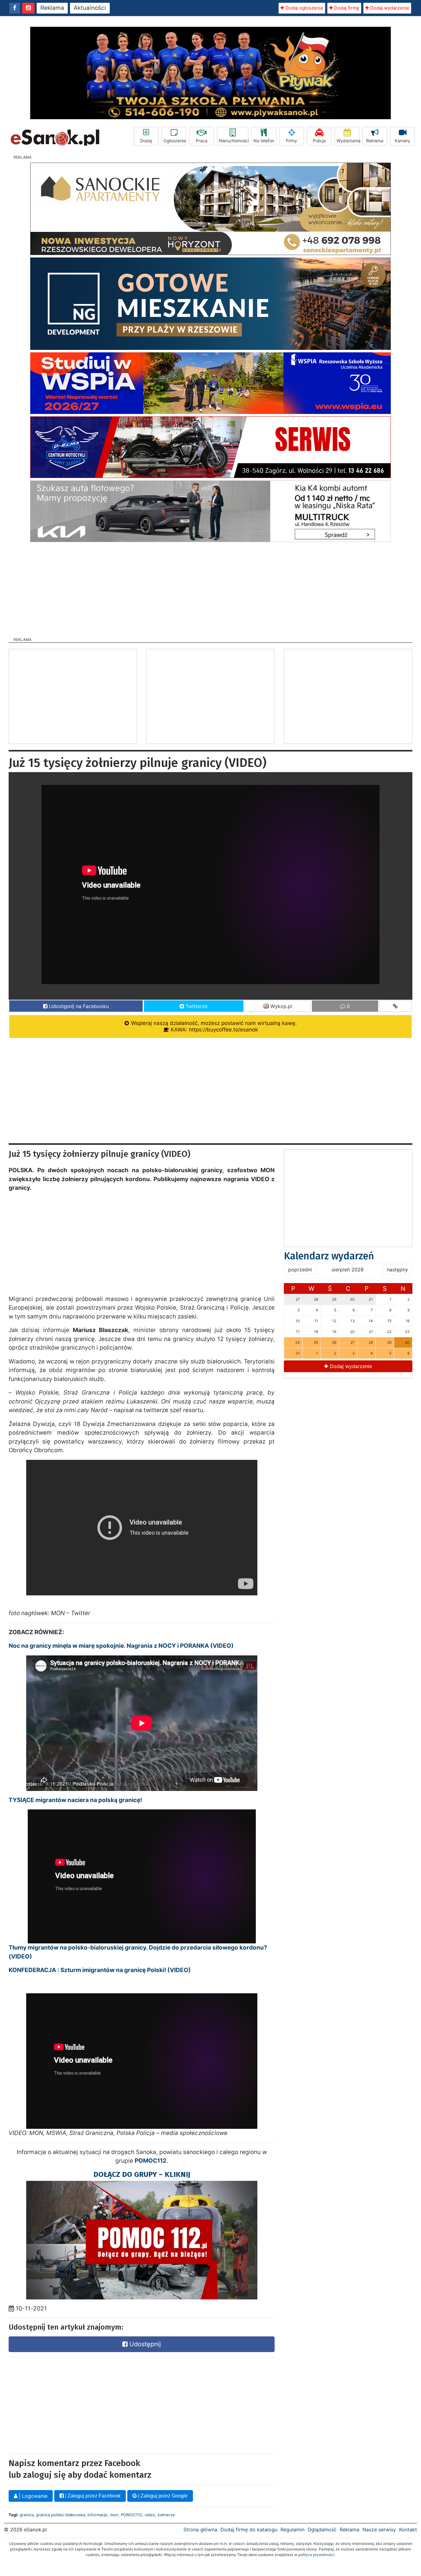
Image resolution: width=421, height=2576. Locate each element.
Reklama (52, 8)
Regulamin (292, 2529)
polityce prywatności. (317, 2555)
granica (27, 2515)
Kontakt (408, 2529)
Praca (202, 141)
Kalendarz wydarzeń (329, 1256)
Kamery (403, 141)
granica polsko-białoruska (61, 2515)
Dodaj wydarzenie (389, 8)
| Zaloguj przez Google (162, 2496)
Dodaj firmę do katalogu (249, 2529)
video (150, 2515)
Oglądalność (322, 2529)
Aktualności (90, 8)
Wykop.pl (280, 1006)
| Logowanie (32, 2496)
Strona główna (200, 2529)
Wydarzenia (348, 141)
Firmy (292, 141)
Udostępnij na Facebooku (78, 1006)
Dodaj (146, 141)
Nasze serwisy (379, 2529)
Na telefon (264, 141)
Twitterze (196, 1006)
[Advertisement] (211, 588)
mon (114, 2515)
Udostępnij (144, 2344)
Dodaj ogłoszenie (304, 8)
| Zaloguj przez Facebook (92, 2496)
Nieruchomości (234, 141)
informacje (98, 2515)
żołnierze (166, 2515)
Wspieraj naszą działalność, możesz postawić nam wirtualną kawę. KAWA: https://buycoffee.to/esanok (213, 1026)
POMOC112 (131, 2515)
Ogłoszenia (175, 141)
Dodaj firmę (346, 8)
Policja (319, 141)
